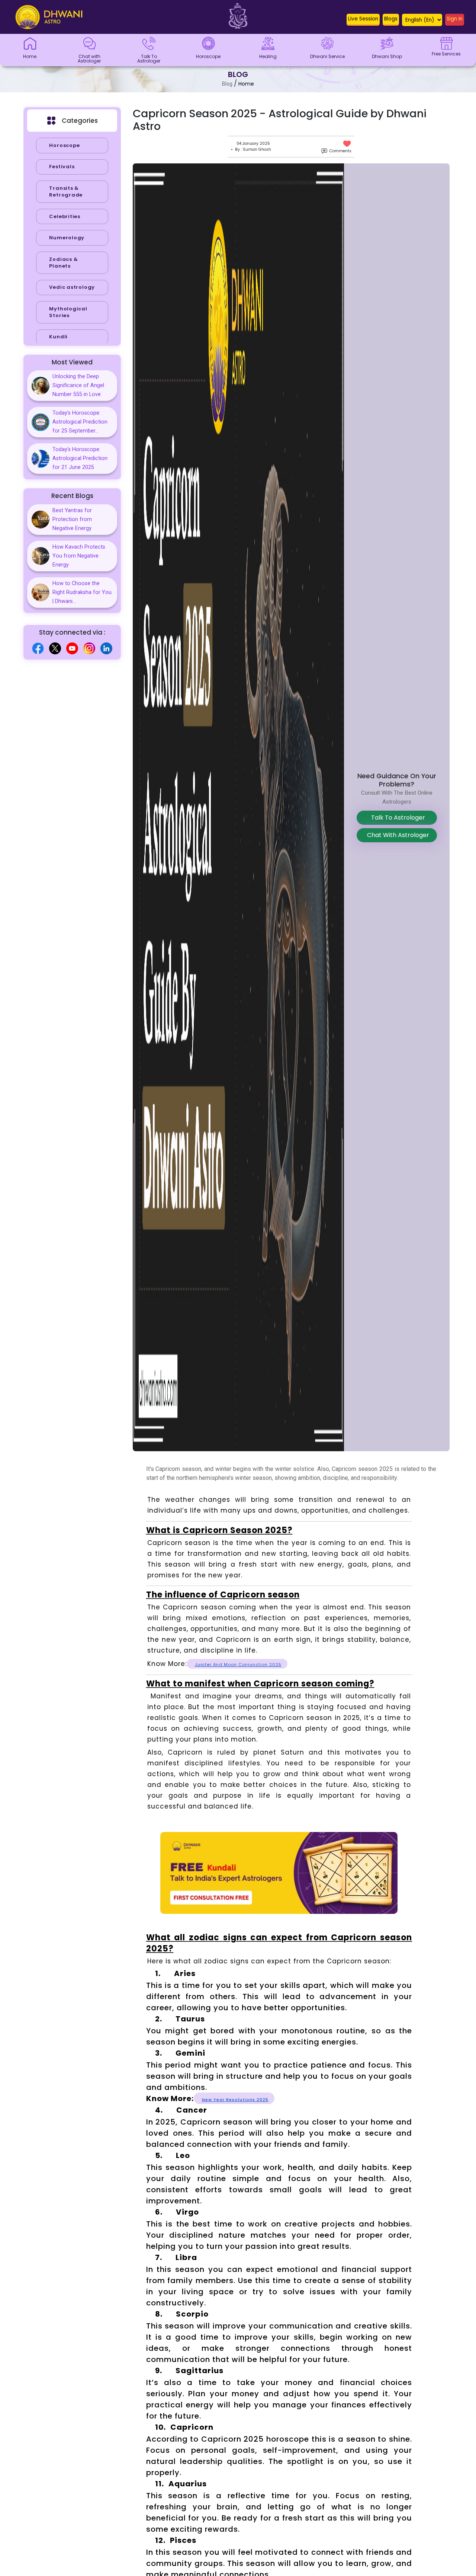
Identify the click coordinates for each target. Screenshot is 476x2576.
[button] (363, 20)
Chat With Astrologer (397, 835)
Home (246, 84)
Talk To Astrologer (397, 818)
